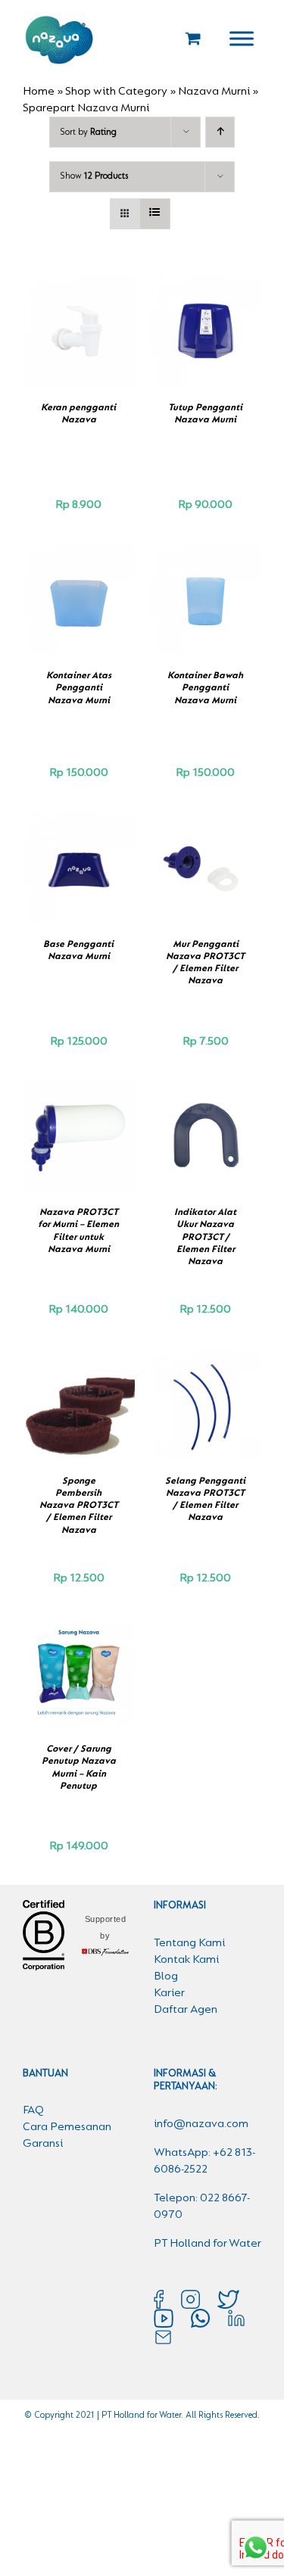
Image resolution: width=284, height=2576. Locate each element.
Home (39, 92)
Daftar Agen (186, 2010)
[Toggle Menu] (242, 38)
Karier (169, 1993)
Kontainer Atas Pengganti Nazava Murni (79, 688)
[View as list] (155, 214)
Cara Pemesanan (67, 2127)
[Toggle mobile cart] (193, 38)
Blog (166, 1976)
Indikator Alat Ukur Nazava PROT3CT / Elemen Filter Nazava (205, 1237)
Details (79, 348)
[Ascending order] (220, 132)
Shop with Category (116, 92)
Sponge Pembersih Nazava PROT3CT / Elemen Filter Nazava (79, 1506)
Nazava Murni (214, 92)
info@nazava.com (201, 2124)
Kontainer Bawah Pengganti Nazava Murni (205, 688)
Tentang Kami (189, 1943)
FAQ (33, 2110)
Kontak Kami (186, 1960)
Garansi (43, 2144)
